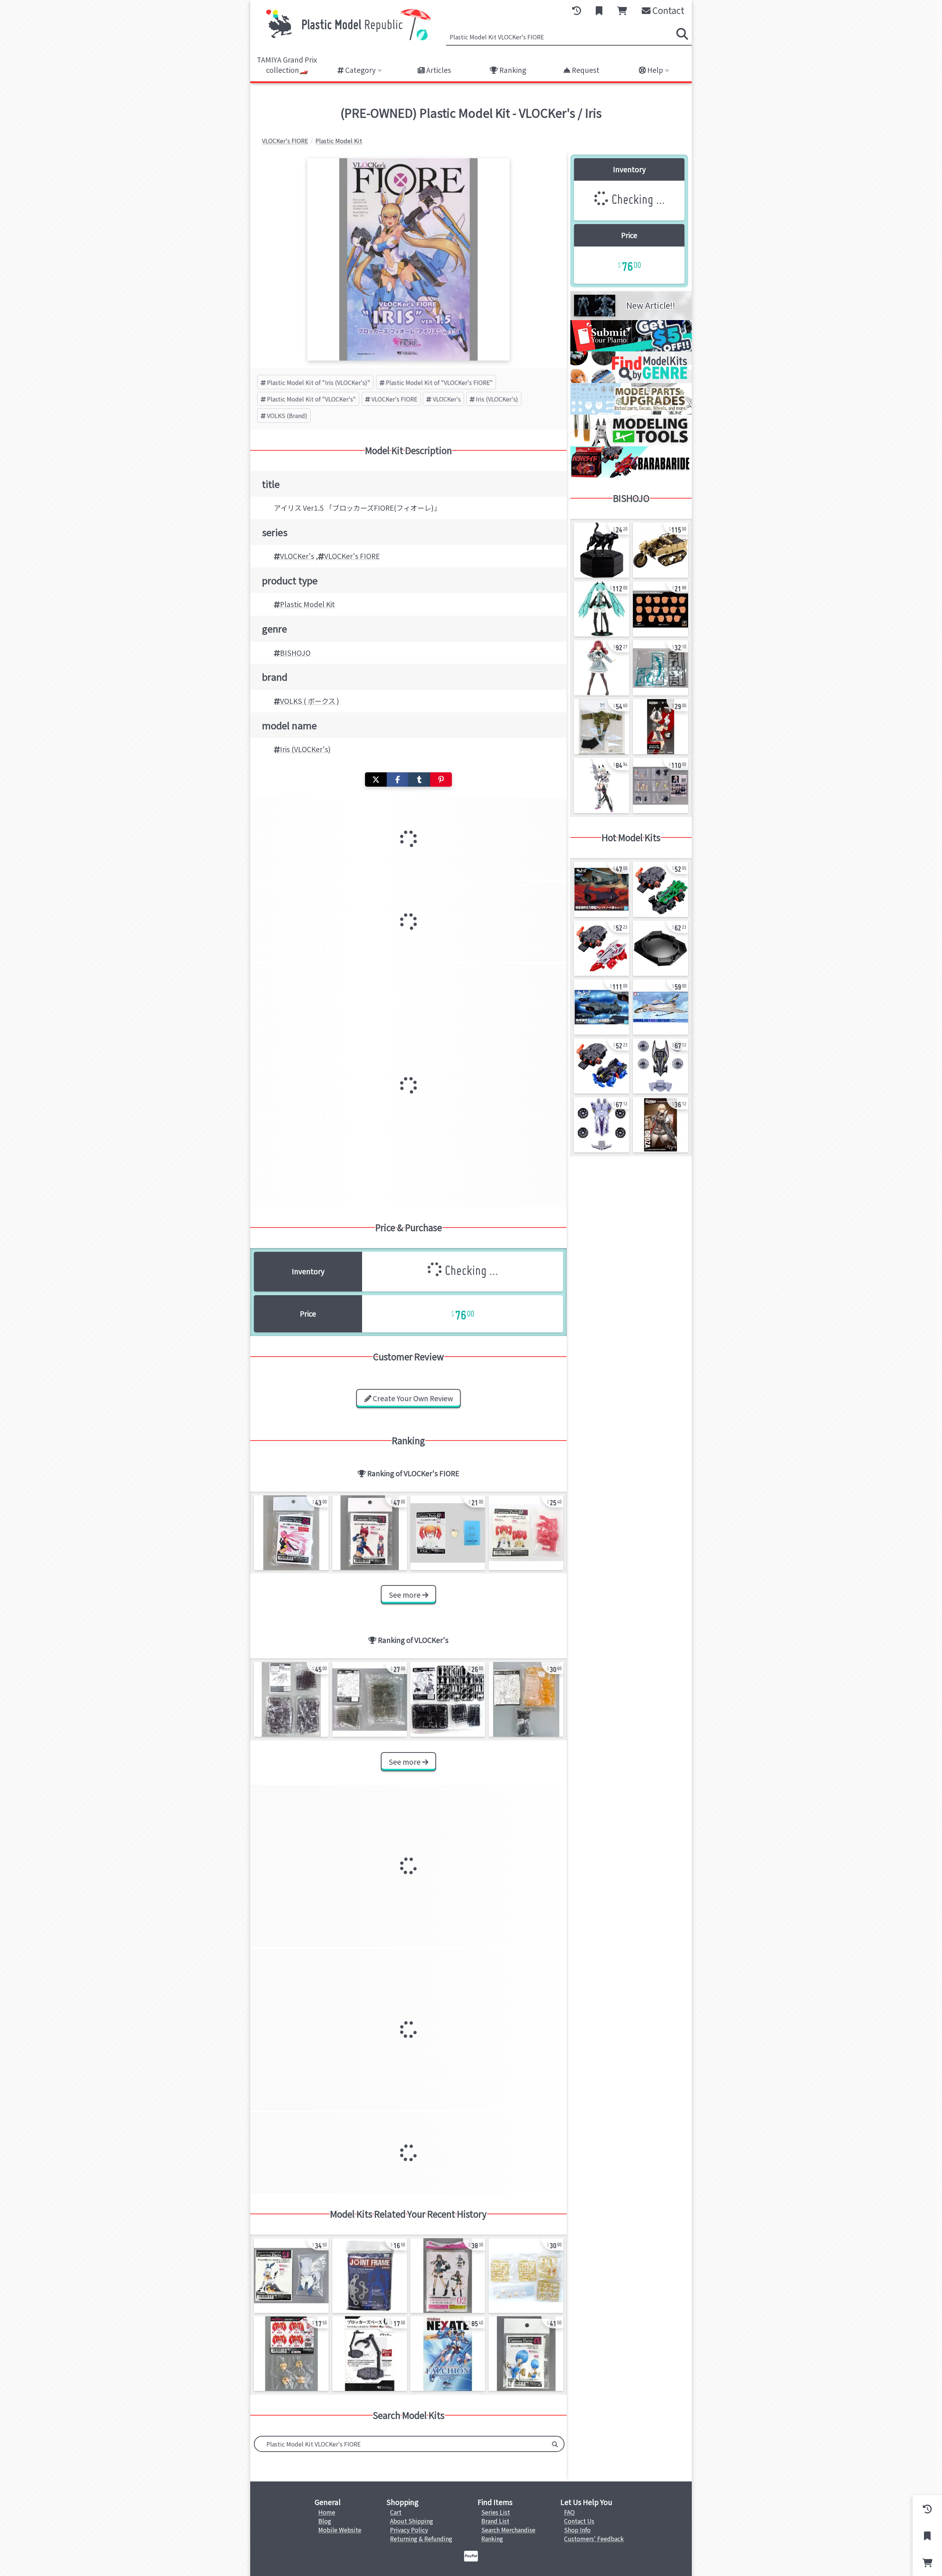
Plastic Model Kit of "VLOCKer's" (311, 399)
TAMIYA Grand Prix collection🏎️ (287, 65)
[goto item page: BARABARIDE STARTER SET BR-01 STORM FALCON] (602, 948)
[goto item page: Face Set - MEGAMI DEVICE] (661, 609)
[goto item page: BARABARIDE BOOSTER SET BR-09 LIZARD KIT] (602, 1125)
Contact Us (579, 2521)
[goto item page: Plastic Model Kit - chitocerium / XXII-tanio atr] (602, 550)
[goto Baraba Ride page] (631, 475)
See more (405, 1595)
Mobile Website (340, 2530)
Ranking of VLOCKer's (412, 1640)
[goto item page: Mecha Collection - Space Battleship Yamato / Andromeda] (602, 1007)
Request (585, 70)
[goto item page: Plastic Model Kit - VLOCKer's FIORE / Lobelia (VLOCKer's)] (526, 2354)
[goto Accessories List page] (631, 412)
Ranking (512, 70)
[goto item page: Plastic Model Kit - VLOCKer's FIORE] (291, 1533)
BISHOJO (295, 653)
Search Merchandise (508, 2530)
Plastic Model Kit (307, 604)
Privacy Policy (409, 2530)
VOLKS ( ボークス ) (310, 701)
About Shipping (412, 2521)
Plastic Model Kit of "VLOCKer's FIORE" (439, 382)
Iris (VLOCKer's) (497, 399)
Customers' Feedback (594, 2538)
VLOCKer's (447, 399)
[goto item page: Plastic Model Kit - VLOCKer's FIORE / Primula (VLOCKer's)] (291, 2276)
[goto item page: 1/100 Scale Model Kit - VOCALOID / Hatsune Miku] (602, 609)
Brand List (495, 2521)
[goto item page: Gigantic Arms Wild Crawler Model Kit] (661, 550)
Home (327, 2512)
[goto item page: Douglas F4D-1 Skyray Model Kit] (661, 1007)
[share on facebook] (398, 779)
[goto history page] (577, 11)
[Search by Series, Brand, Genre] (555, 2444)
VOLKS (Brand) (287, 415)
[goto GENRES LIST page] (631, 380)
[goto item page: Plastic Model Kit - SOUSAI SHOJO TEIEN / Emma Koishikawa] (602, 668)
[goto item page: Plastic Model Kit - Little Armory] (661, 1125)
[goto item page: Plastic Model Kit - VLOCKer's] (291, 1699)
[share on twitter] (376, 779)
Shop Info (577, 2530)
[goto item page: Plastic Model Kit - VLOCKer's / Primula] (448, 1533)
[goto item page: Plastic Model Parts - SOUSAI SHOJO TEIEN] (661, 668)
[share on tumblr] (419, 779)
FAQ (569, 2512)
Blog (325, 2521)
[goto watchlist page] (599, 11)
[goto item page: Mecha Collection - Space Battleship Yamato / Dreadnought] (602, 889)
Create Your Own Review (412, 1398)
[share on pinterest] (441, 779)
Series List (496, 2512)
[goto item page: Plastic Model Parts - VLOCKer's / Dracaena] (448, 2276)
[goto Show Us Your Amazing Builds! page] (631, 349)
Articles (438, 70)
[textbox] (400, 2444)
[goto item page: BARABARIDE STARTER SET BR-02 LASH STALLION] (602, 1066)
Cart (396, 2512)
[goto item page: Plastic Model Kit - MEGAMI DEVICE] (661, 727)
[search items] (682, 34)
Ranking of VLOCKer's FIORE (412, 1473)
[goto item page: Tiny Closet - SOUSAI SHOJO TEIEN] (602, 727)
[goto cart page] (622, 11)
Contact (667, 10)
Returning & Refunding (421, 2538)
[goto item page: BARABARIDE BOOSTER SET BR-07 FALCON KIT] (661, 1066)
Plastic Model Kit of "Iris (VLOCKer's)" (318, 382)
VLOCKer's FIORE (394, 399)
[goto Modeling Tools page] (631, 444)
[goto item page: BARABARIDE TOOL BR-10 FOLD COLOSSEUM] (661, 948)
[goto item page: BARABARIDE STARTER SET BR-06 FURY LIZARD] (661, 889)
